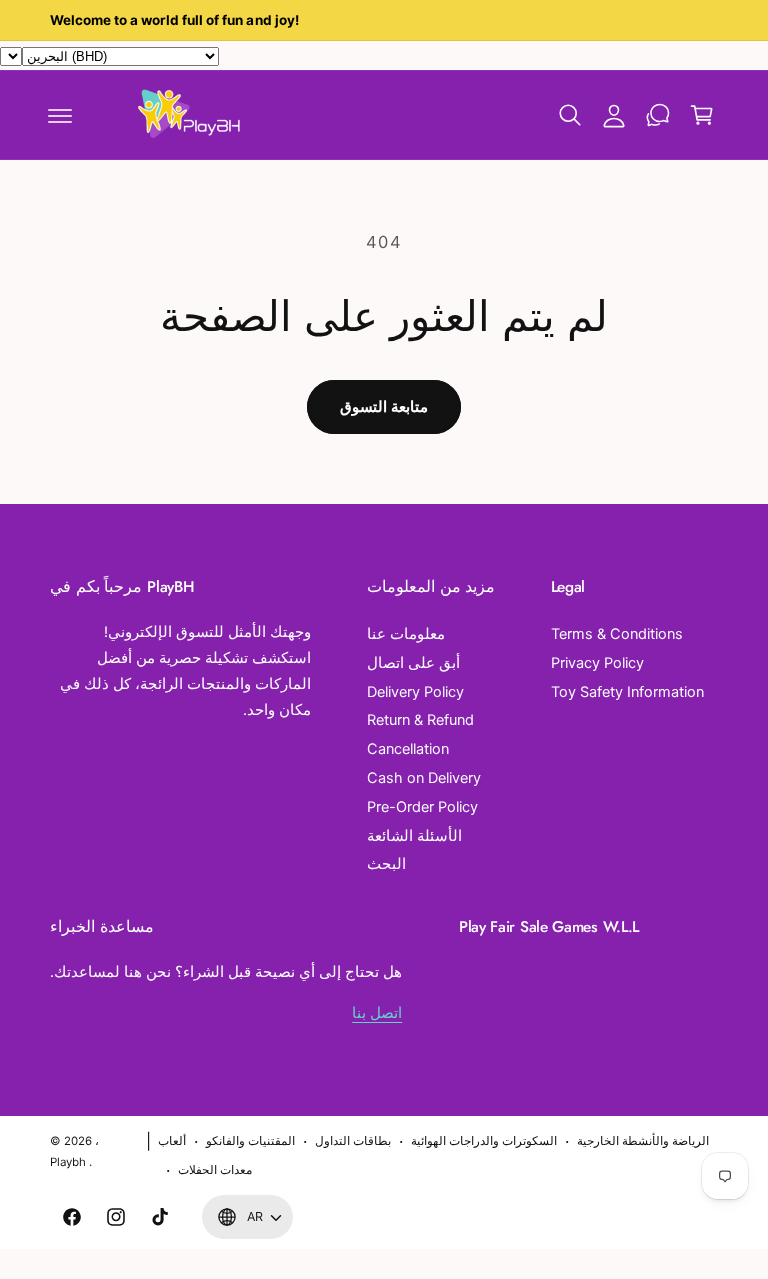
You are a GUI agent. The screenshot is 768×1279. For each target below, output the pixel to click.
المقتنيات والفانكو (250, 1141)
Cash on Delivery (424, 778)
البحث (386, 864)
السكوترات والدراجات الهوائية (484, 1141)
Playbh (68, 1162)
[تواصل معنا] (658, 115)
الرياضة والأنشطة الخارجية (643, 1141)
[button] (60, 115)
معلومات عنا (406, 634)
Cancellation (408, 749)
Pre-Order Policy (422, 807)
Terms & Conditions (617, 634)
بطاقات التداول (353, 1141)
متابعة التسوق (383, 406)
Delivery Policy (415, 692)
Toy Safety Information (627, 692)
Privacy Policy (597, 663)
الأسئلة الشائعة (414, 836)
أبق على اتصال (413, 663)
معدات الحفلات (215, 1170)
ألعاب (172, 1141)
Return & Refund (420, 720)
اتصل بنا (377, 1013)
